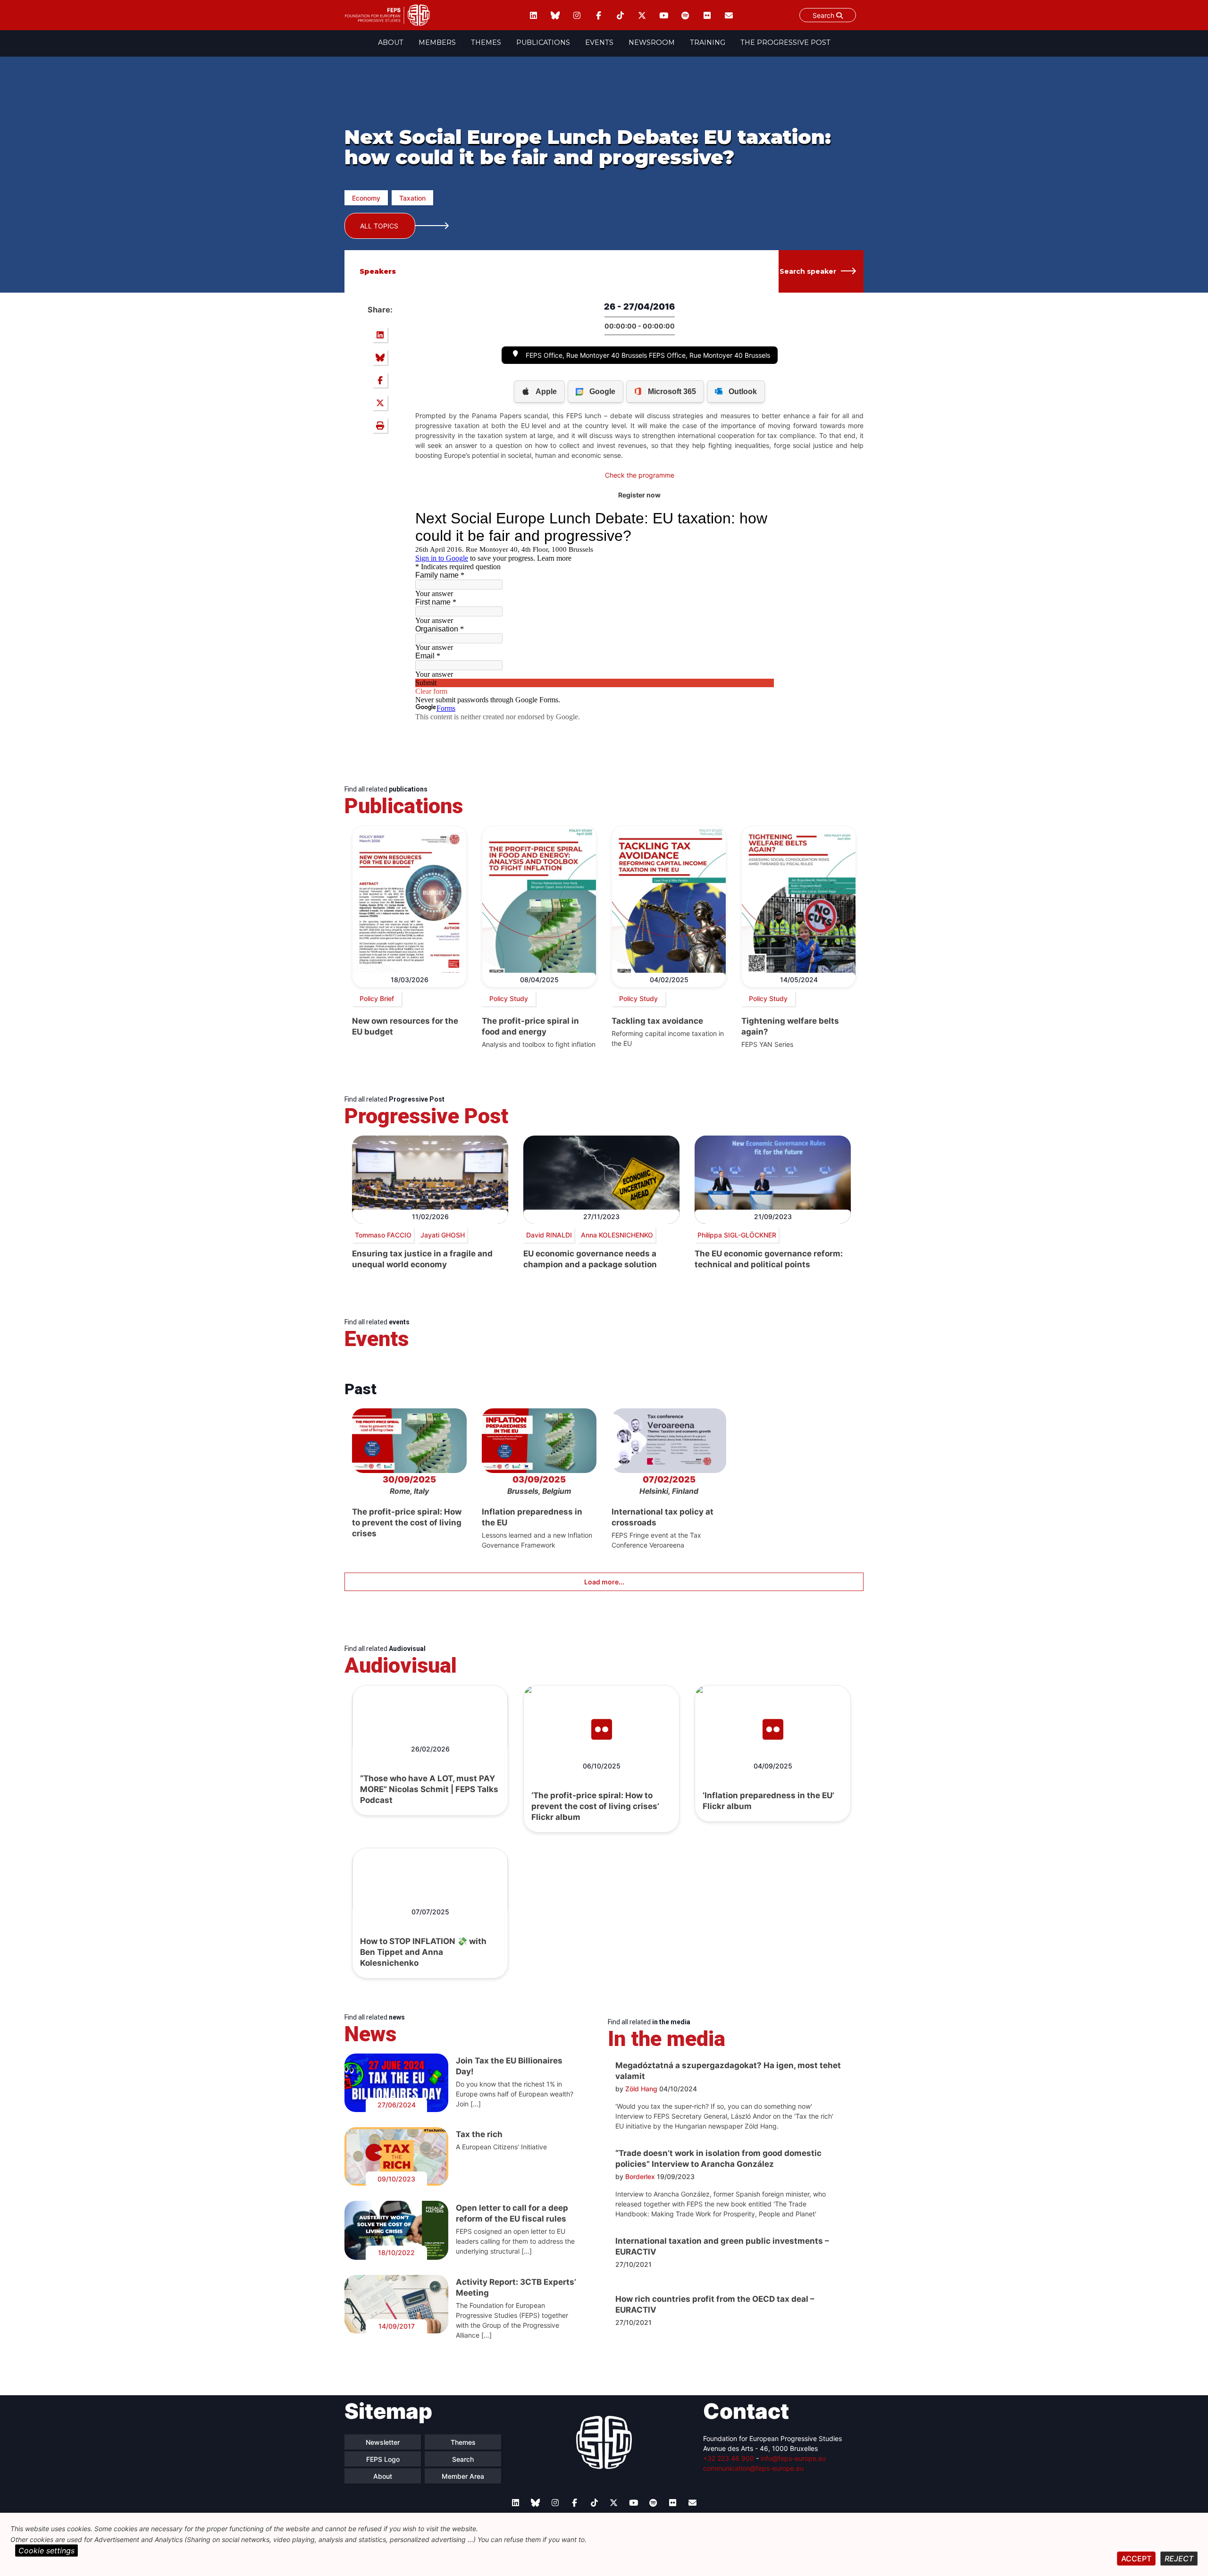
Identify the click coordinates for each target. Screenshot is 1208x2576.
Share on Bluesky (380, 357)
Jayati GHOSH (443, 1235)
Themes (486, 42)
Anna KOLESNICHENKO (617, 1235)
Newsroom (652, 42)
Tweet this (380, 403)
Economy (366, 198)
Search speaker (808, 271)
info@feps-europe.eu (793, 2458)
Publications (543, 42)
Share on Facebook (380, 380)
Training (708, 42)
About (391, 42)
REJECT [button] (1179, 2559)
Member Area (463, 2476)
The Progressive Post (785, 42)
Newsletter (383, 2442)
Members (437, 42)
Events (599, 42)
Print (380, 425)
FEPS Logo (383, 2459)
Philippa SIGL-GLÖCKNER (737, 1235)
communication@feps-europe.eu (753, 2468)
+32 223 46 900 (729, 2458)
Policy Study (509, 998)
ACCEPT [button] (1136, 2559)
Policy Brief (377, 998)
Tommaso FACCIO (383, 1235)
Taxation (412, 198)
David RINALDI (549, 1235)
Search (824, 15)
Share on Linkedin (380, 335)
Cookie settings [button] (46, 2551)
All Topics (379, 226)
